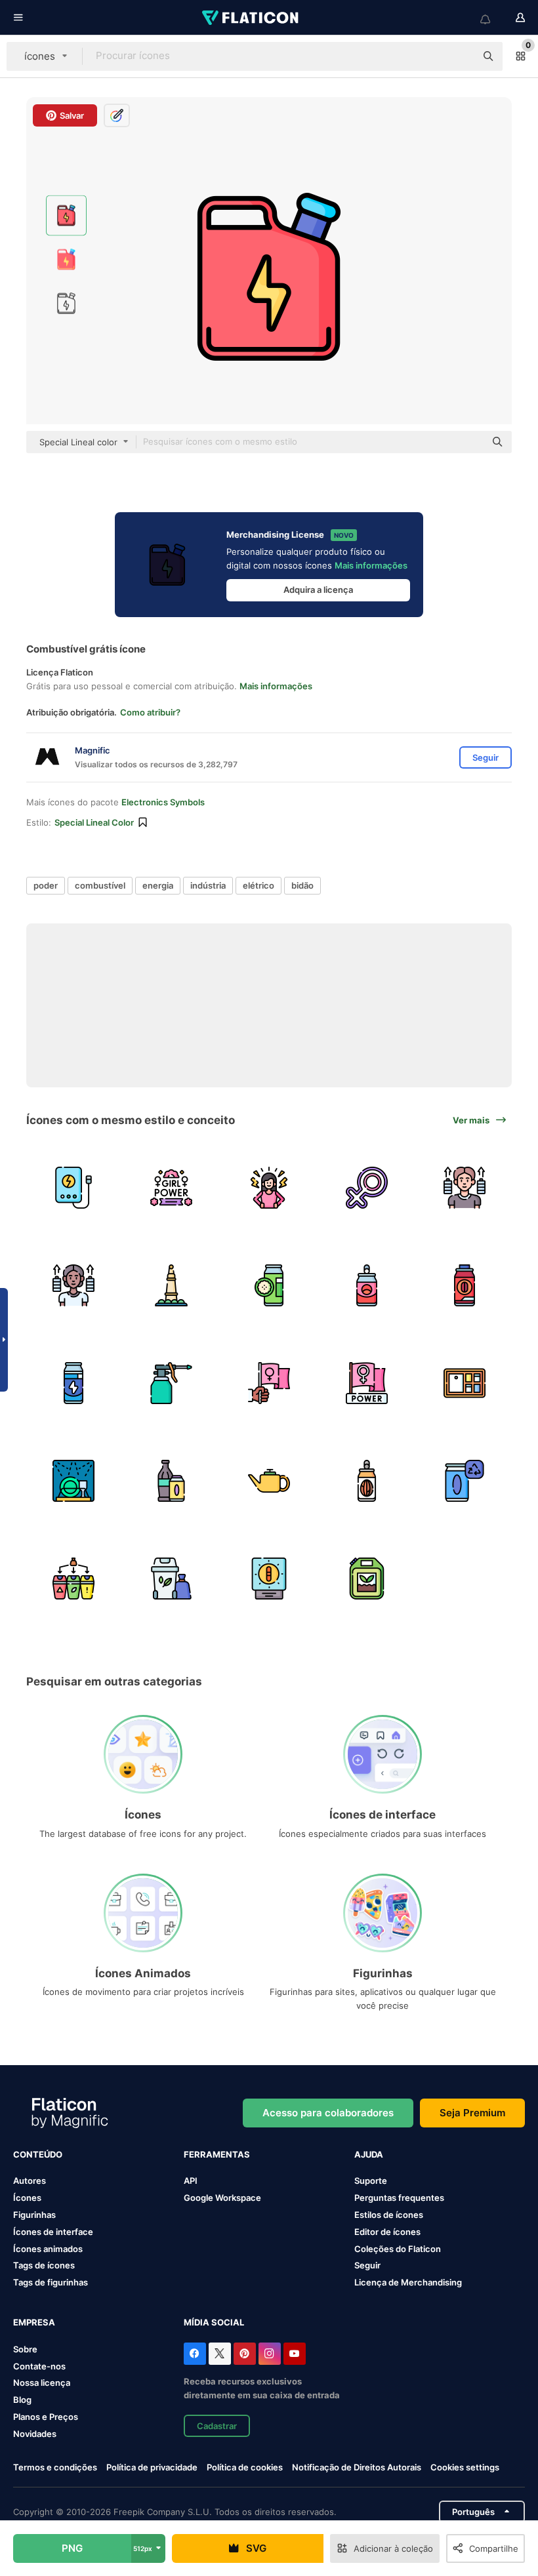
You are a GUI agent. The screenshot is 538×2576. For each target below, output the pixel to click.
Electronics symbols (163, 802)
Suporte (371, 2181)
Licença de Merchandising (408, 2282)
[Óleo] (171, 1383)
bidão (302, 885)
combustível (100, 885)
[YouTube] (295, 2354)
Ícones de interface (53, 2232)
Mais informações (371, 565)
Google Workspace (222, 2198)
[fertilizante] (367, 1579)
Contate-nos (39, 2366)
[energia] (465, 1188)
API (191, 2181)
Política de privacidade (152, 2467)
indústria (208, 885)
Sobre (25, 2349)
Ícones (27, 2198)
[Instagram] (270, 2354)
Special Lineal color (94, 822)
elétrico (259, 885)
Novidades (35, 2434)
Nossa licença (42, 2383)
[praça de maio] (171, 1285)
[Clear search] (459, 56)
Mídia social (214, 2322)
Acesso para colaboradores (328, 2113)
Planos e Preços (46, 2417)
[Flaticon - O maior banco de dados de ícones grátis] (251, 18)
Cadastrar (217, 2426)
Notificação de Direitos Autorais (357, 2467)
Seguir (367, 2265)
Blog (22, 2400)
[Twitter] (220, 2354)
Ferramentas (217, 2154)
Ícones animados (48, 2249)
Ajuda (369, 2154)
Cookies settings (465, 2467)
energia (158, 885)
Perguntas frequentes (399, 2198)
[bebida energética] (465, 1285)
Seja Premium (472, 2113)
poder (46, 885)
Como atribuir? (150, 712)
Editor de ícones (387, 2232)
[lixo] (171, 1579)
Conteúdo (38, 2154)
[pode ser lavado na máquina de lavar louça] (73, 1481)
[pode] (465, 1481)
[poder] (269, 1579)
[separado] (73, 1579)
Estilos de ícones (389, 2215)
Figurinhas (34, 2215)
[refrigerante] (269, 1285)
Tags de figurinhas (51, 2282)
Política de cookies (245, 2467)
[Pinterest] (245, 2354)
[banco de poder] (73, 1188)
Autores (30, 2181)
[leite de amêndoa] (367, 1481)
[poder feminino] (171, 1188)
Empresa (34, 2322)
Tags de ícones (44, 2265)
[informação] (465, 1383)
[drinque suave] (367, 1285)
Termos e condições (55, 2467)
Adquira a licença (318, 590)
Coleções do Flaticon (398, 2249)
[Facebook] (195, 2354)
